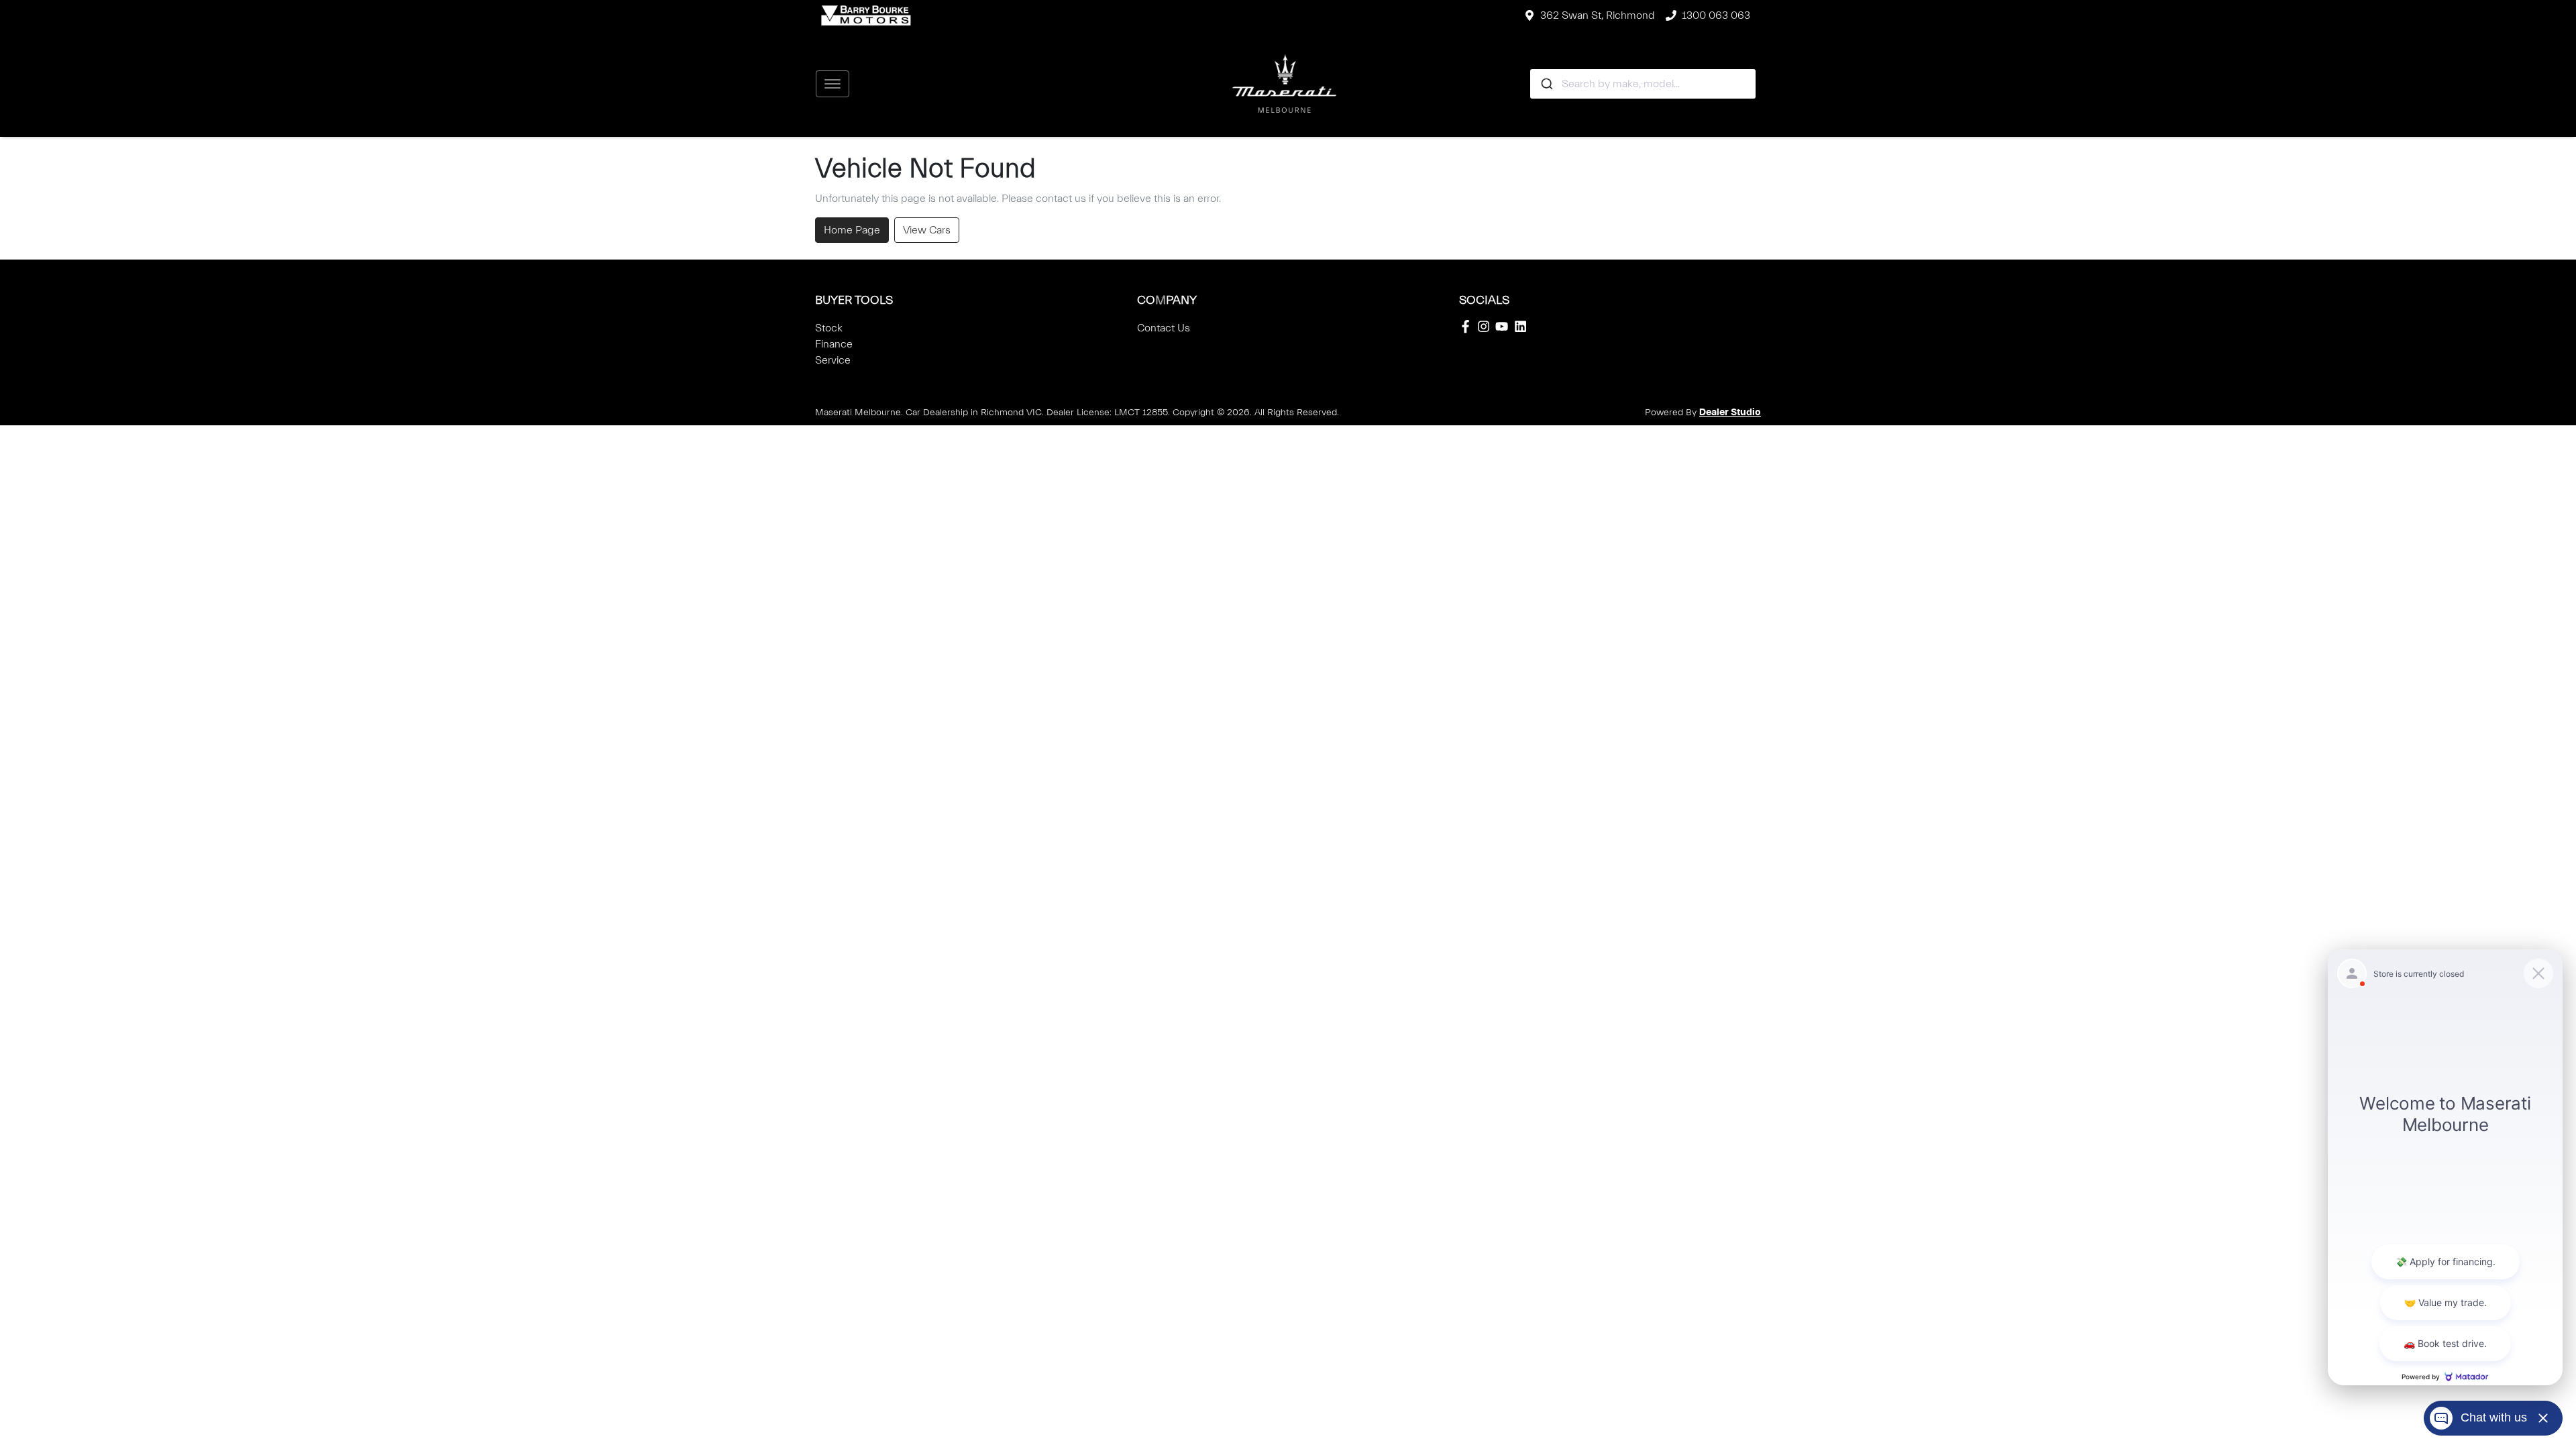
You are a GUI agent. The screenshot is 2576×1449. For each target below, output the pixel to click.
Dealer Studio (1730, 413)
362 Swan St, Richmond (1598, 15)
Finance (834, 344)
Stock (829, 328)
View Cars (927, 230)
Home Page (852, 230)
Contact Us (1164, 328)
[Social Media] (1468, 326)
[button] (833, 84)
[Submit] (1546, 84)
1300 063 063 (1716, 15)
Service (833, 360)
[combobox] (1643, 84)
